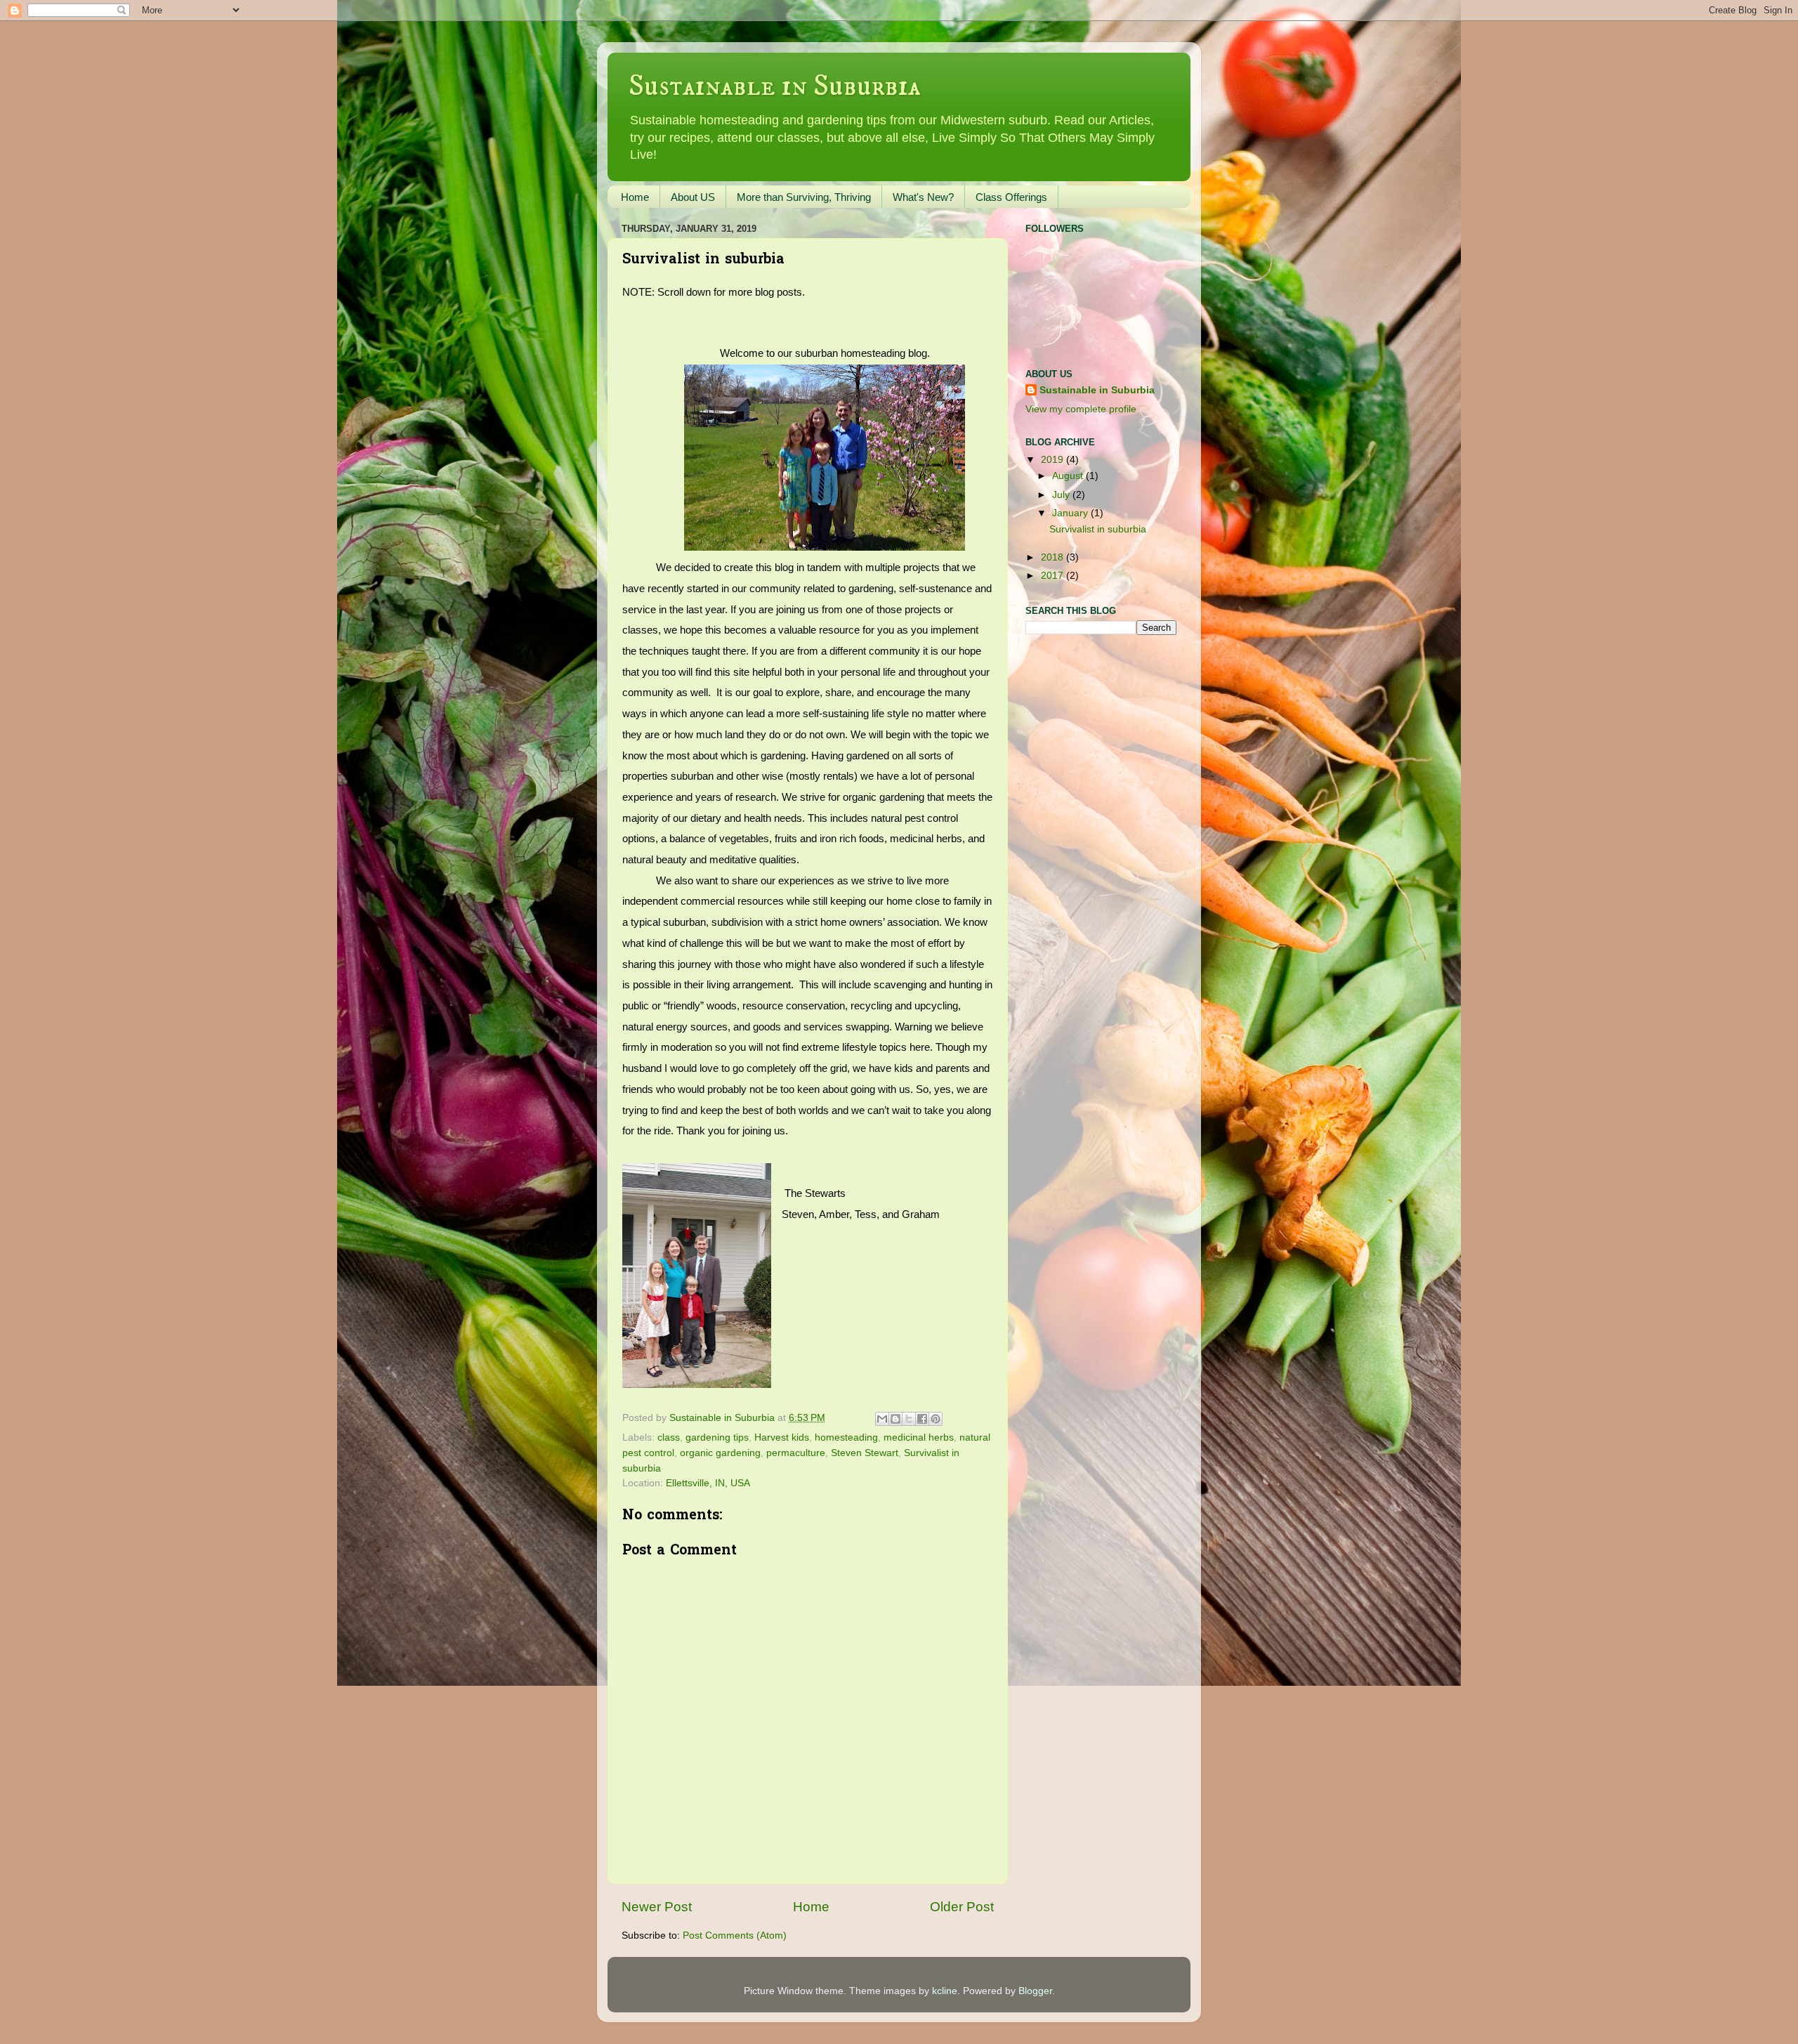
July (1062, 495)
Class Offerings (1011, 197)
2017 (1054, 576)
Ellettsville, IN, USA (708, 1483)
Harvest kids (782, 1437)
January (1071, 513)
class (669, 1437)
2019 (1054, 460)
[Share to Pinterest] (936, 1419)
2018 (1054, 557)
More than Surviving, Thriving (804, 197)
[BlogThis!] (895, 1419)
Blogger (1035, 1991)
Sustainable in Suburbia (775, 86)
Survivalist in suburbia (1098, 529)
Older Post (962, 1907)
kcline (945, 1991)
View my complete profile (1081, 409)
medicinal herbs (919, 1437)
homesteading (846, 1437)
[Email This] (882, 1419)
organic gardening (720, 1453)
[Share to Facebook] (922, 1419)
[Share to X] (909, 1419)
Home (635, 197)
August (1069, 476)
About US (693, 197)
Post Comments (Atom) (735, 1935)
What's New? (923, 197)
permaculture (796, 1453)
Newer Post (657, 1907)
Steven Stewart (865, 1453)
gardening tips (717, 1437)
